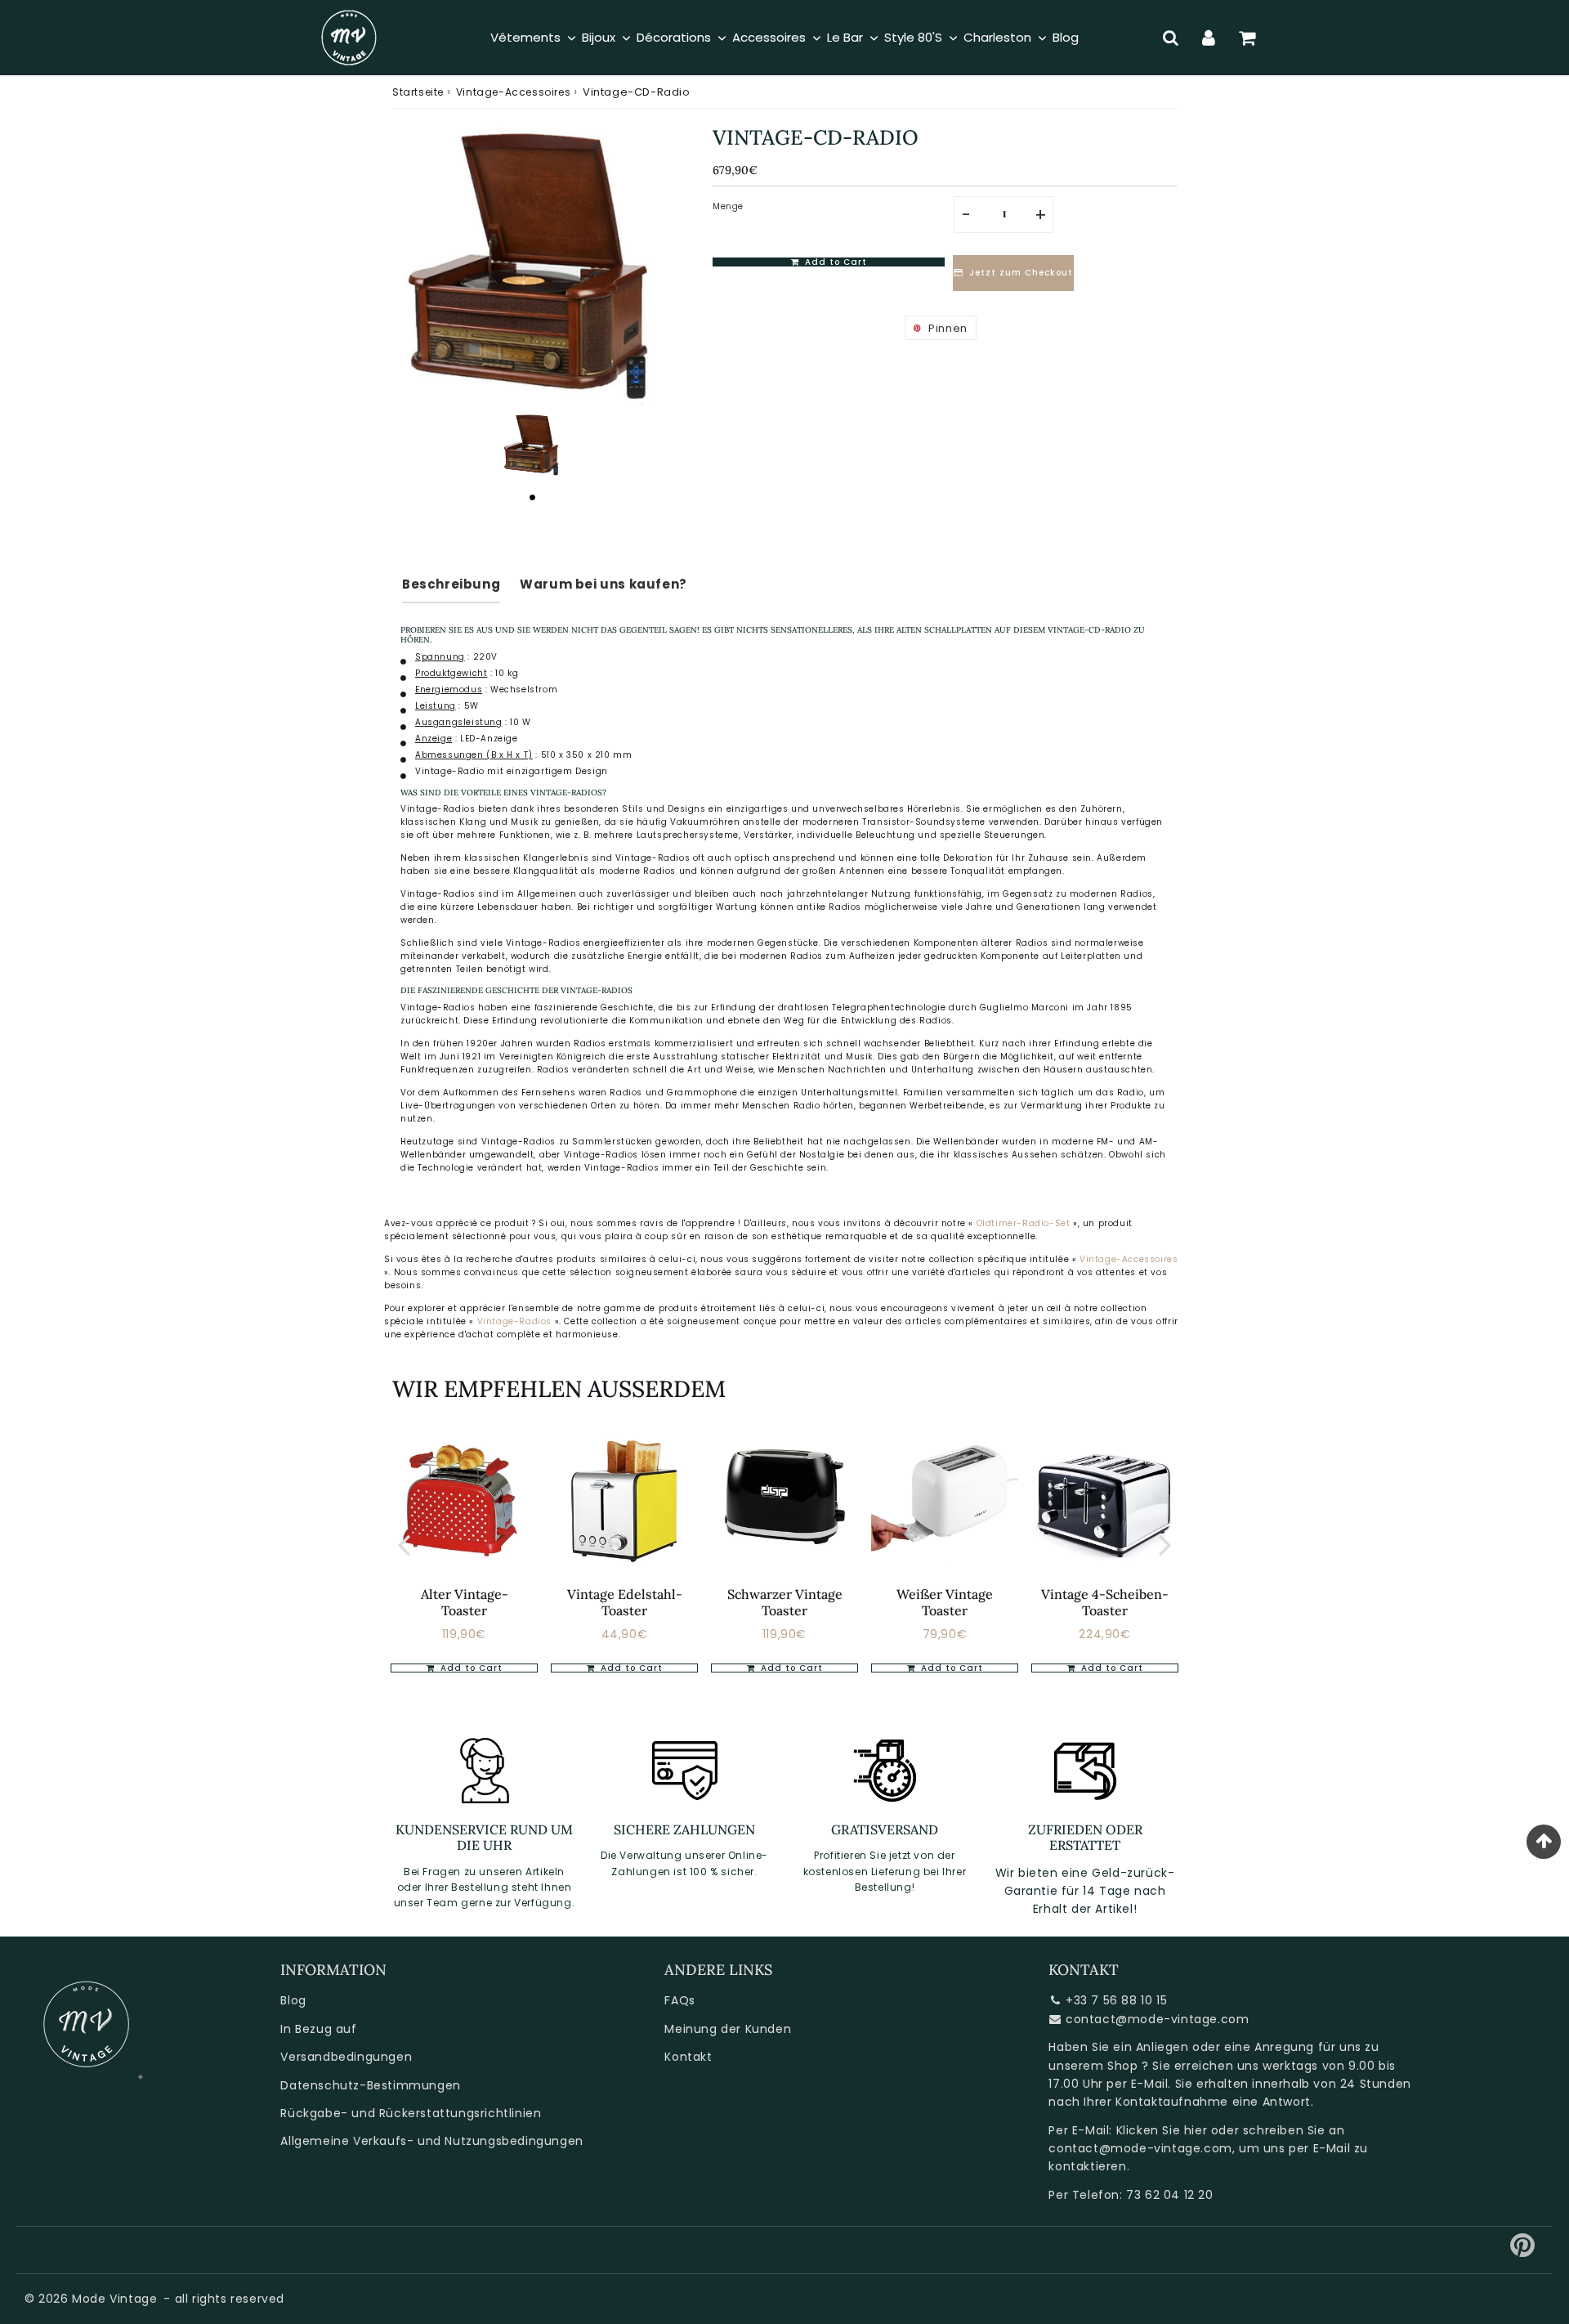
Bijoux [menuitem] (599, 37)
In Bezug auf (318, 2029)
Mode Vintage (114, 2299)
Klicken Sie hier (1162, 2130)
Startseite (418, 92)
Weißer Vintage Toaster (945, 1602)
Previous (404, 1545)
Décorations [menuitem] (674, 37)
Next (1165, 1545)
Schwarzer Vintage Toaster (785, 1602)
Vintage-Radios (516, 1321)
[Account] (1209, 38)
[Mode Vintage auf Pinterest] (1523, 2251)
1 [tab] (532, 497)
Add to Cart (630, 1668)
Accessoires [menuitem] (769, 37)
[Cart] (1247, 38)
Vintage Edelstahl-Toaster (625, 1602)
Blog (293, 2000)
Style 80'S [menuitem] (913, 37)
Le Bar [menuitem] (845, 37)
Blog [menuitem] (1066, 37)
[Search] (1171, 38)
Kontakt (688, 2057)
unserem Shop (1093, 2066)
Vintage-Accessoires (513, 92)
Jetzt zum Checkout (1021, 273)
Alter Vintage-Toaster (465, 1602)
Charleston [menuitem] (997, 37)
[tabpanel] (532, 445)
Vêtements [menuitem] (525, 37)
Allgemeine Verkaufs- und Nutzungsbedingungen (431, 2141)
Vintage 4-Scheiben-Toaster (1105, 1602)
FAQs (679, 2000)
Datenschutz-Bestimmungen (370, 2085)
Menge (728, 206)
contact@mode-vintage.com (1157, 2019)
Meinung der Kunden (728, 2029)
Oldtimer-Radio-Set (1024, 1223)
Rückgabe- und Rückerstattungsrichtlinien (411, 2113)
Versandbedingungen (346, 2057)
